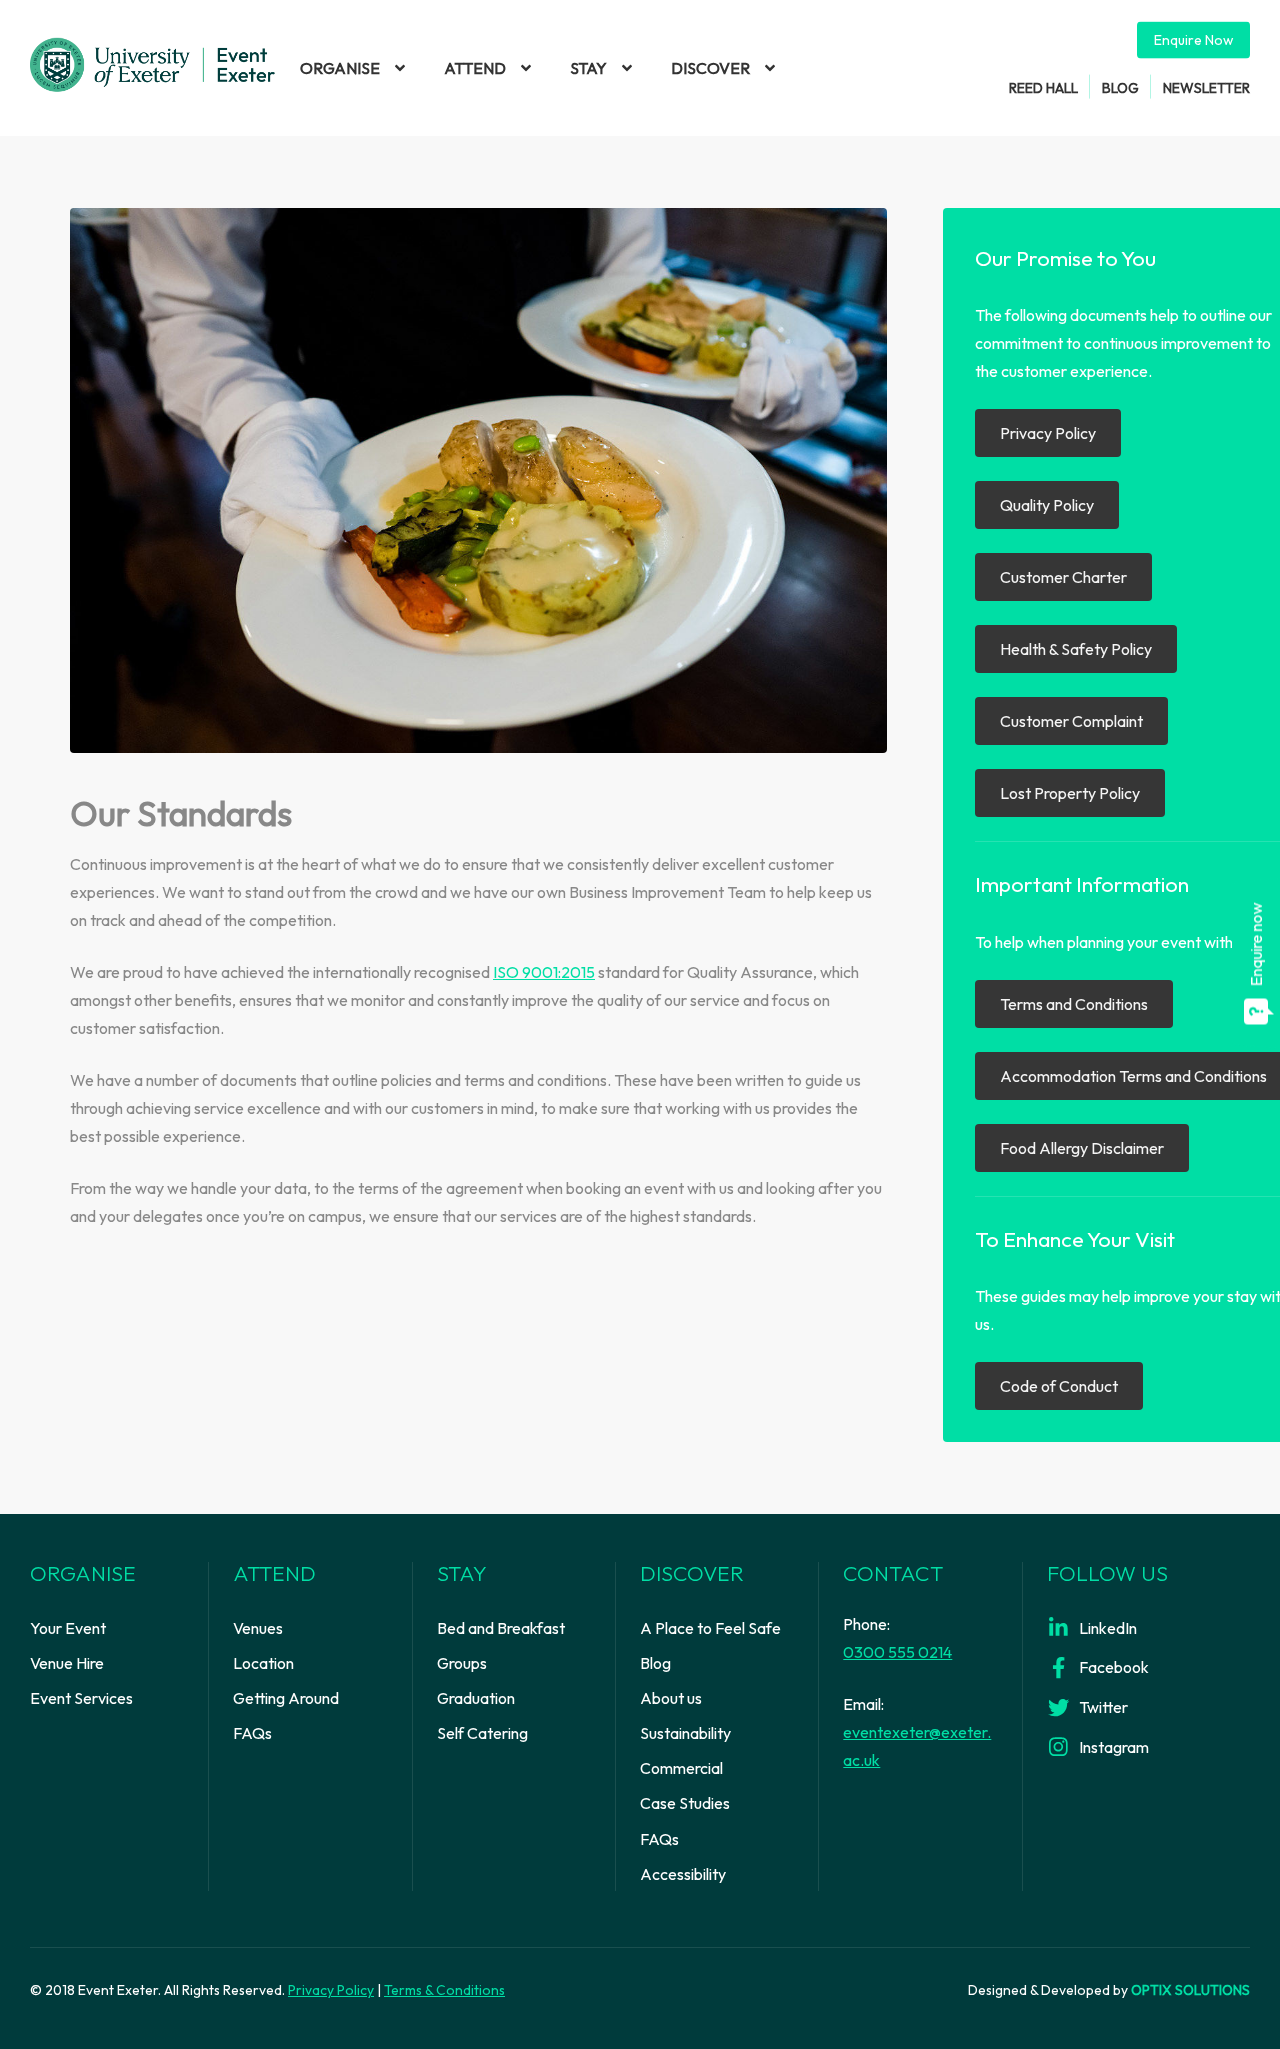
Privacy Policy (1048, 433)
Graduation (476, 1698)
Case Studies (685, 1803)
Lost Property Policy (1070, 793)
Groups (462, 1663)
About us (671, 1698)
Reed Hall (1043, 87)
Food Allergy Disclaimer (1082, 1148)
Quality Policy (1047, 505)
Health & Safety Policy (1076, 649)
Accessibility (683, 1874)
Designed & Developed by (1109, 1990)
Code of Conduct (1059, 1386)
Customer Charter (1063, 577)
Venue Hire (67, 1663)
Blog (1120, 87)
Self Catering (482, 1733)
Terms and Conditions (1074, 1004)
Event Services (81, 1698)
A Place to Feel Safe (710, 1628)
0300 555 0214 (897, 1652)
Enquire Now (1193, 40)
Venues (258, 1628)
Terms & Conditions (444, 1990)
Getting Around (286, 1698)
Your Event (68, 1628)
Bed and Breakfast (501, 1628)
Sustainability (685, 1733)
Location (263, 1663)
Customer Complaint (1071, 721)
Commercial (681, 1768)
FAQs (252, 1733)
